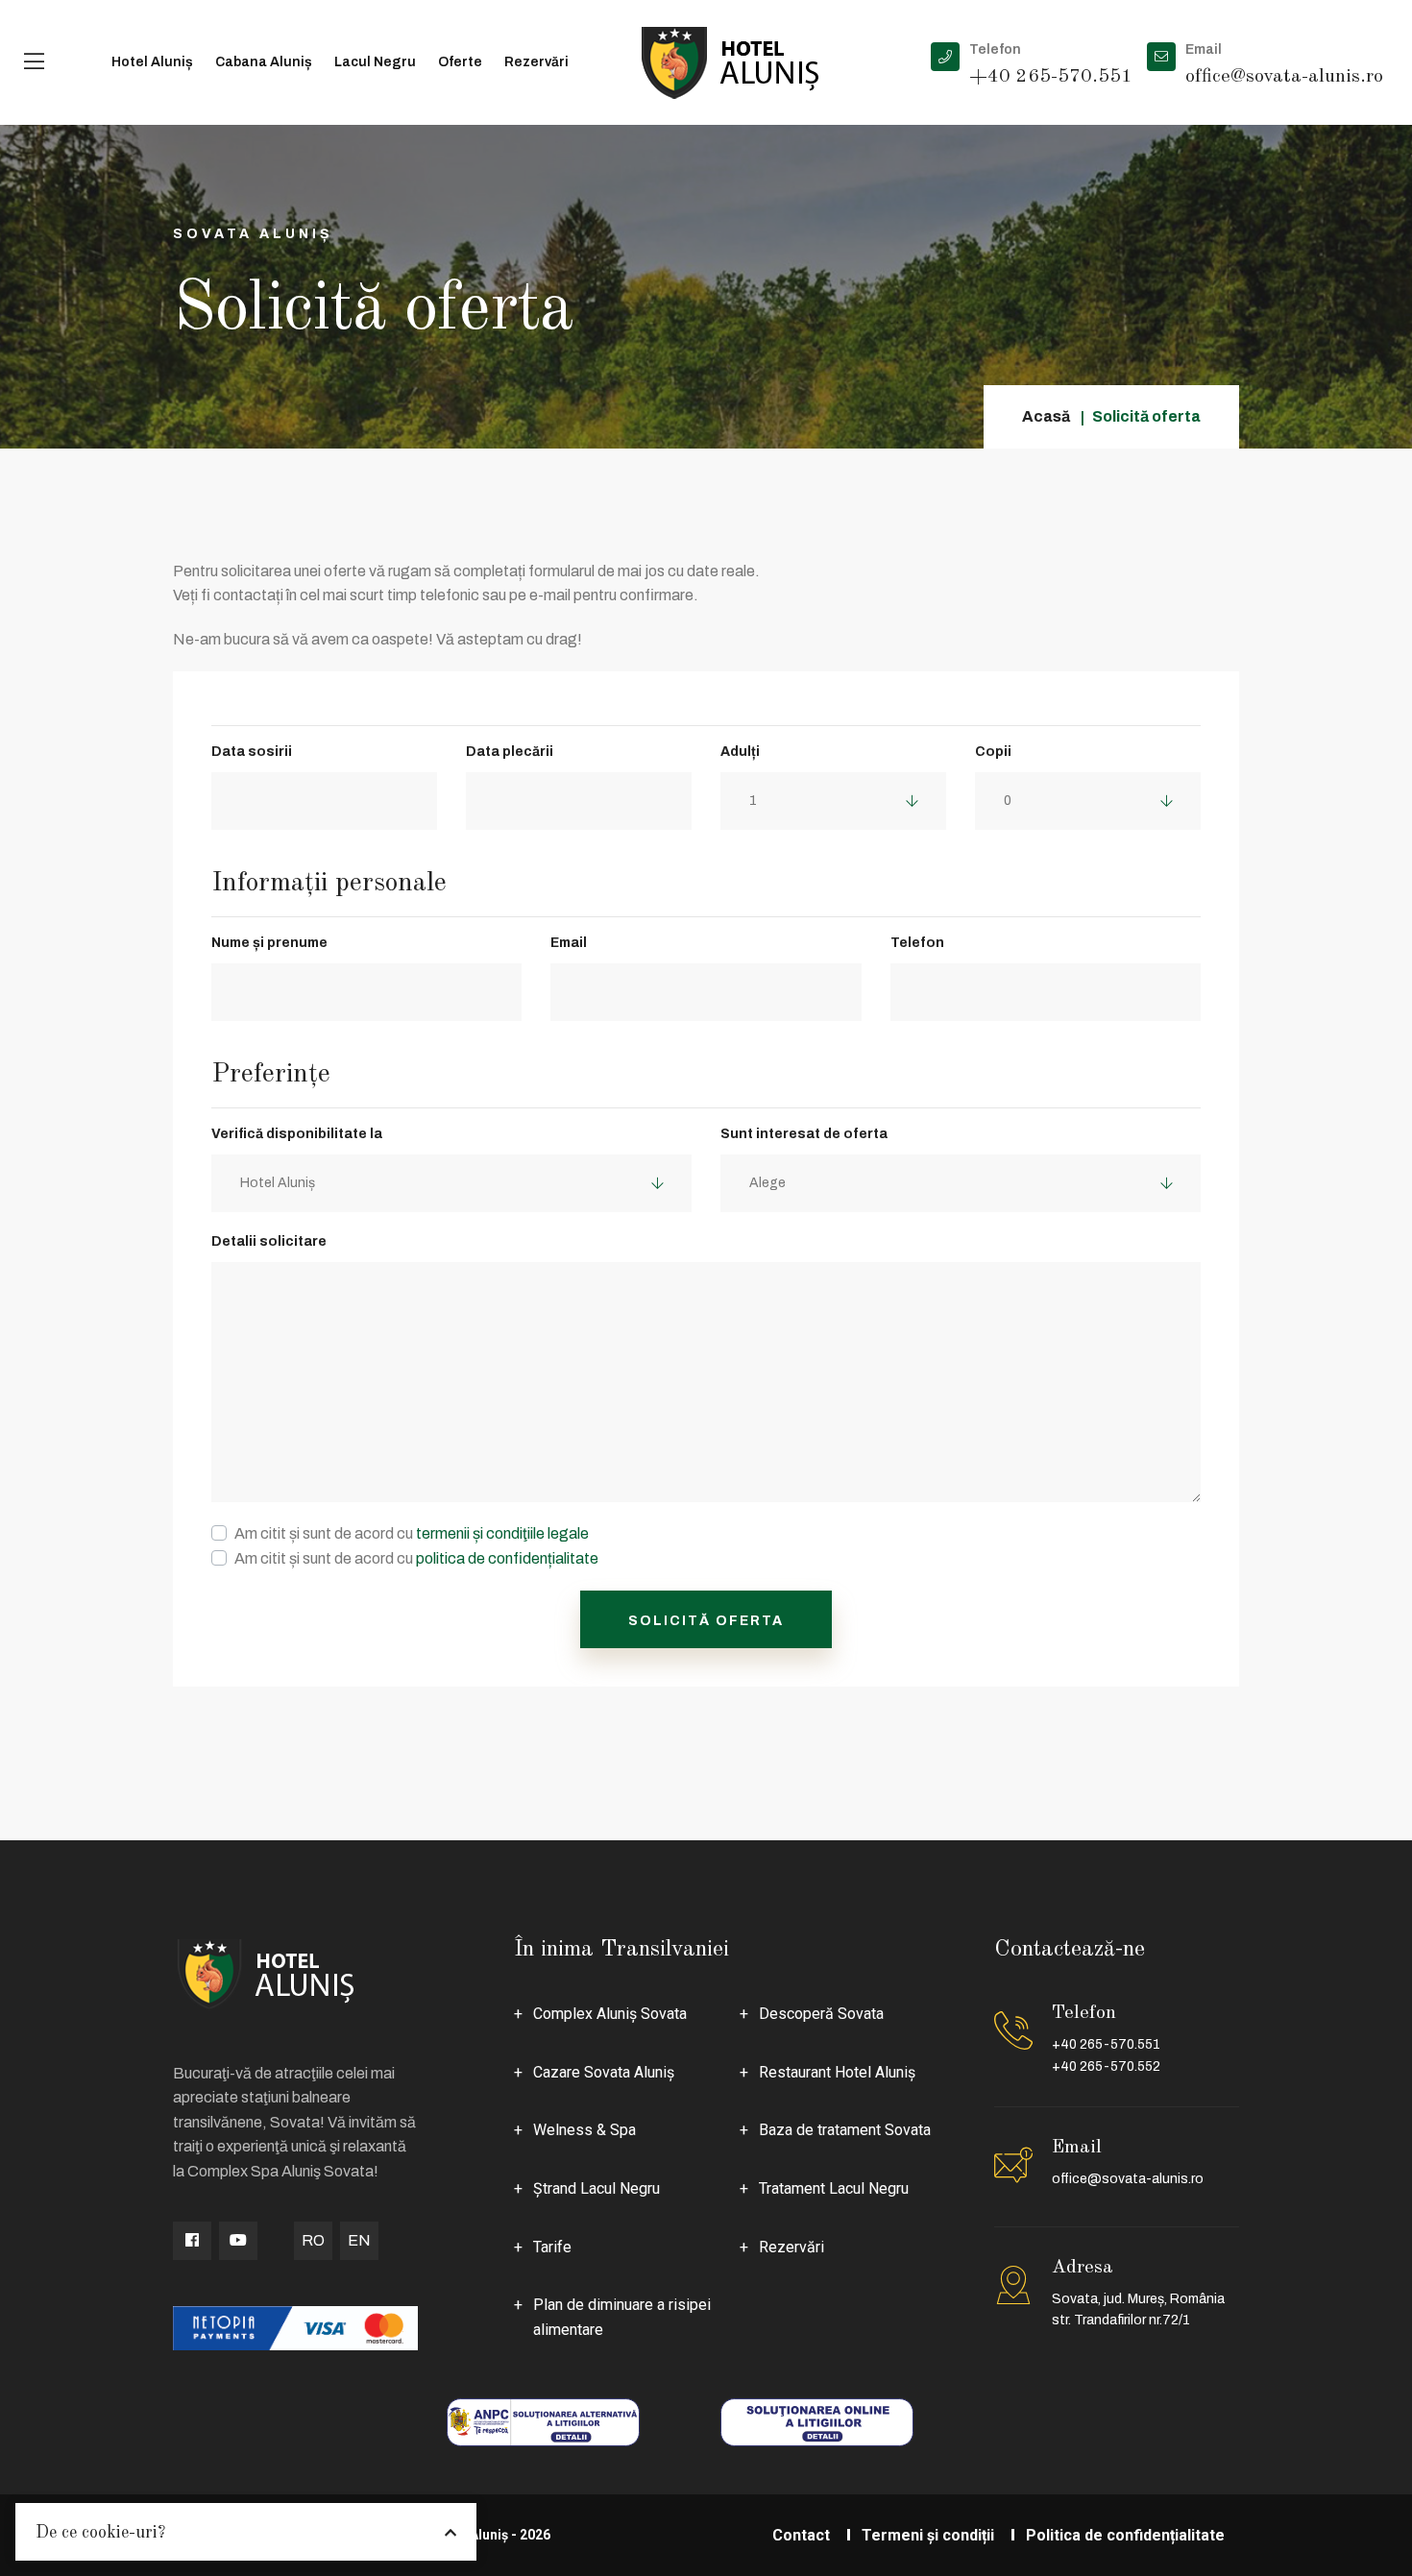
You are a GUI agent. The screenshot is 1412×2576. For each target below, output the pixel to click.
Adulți (740, 752)
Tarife (552, 2247)
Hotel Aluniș (152, 62)
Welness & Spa (584, 2130)
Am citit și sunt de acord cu (412, 1533)
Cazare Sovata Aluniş (604, 2072)
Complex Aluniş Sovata (610, 2014)
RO (313, 2240)
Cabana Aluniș (264, 62)
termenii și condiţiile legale (502, 1533)
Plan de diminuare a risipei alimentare (622, 2317)
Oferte (460, 62)
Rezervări (536, 62)
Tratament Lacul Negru (834, 2188)
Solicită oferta (706, 1621)
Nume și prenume (269, 943)
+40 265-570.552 (1106, 2066)
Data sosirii (252, 752)
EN (359, 2240)
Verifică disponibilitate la (297, 1134)
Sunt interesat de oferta (804, 1134)
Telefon (917, 943)
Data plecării (510, 752)
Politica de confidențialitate (1125, 2535)
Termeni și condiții (928, 2535)
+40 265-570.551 (1106, 2044)
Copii (993, 752)
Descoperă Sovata (821, 2014)
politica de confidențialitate (507, 1558)
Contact (801, 2535)
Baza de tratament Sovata (845, 2130)
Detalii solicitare (269, 1241)
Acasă (1046, 416)
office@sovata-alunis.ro (1128, 2179)
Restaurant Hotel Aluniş (837, 2072)
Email (569, 943)
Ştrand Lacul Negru (596, 2188)
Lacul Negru (375, 62)
